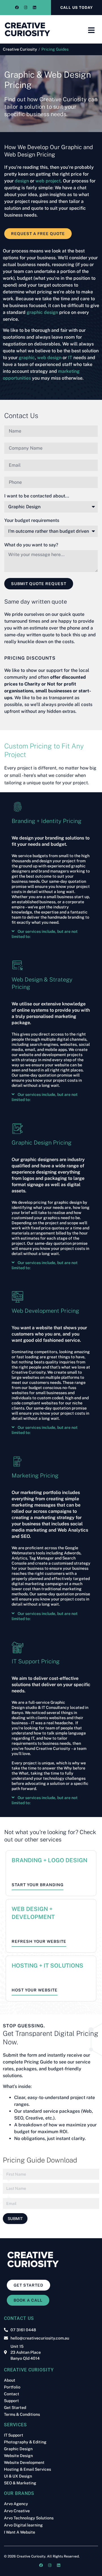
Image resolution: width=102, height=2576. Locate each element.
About (10, 2380)
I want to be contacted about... (37, 496)
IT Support (14, 2435)
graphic (27, 358)
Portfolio (12, 2387)
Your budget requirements (32, 521)
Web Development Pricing (45, 1311)
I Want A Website (20, 2532)
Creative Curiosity (20, 49)
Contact (12, 2394)
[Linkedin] (34, 8)
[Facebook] (17, 8)
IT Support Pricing (36, 1661)
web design (49, 358)
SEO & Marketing (20, 2483)
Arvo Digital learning (23, 2525)
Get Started (15, 2408)
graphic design (42, 312)
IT (70, 358)
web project (48, 181)
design (22, 181)
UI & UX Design (18, 2476)
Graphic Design (18, 2449)
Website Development (24, 2462)
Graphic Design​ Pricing (42, 1143)
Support (11, 2401)
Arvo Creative (17, 2511)
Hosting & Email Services (27, 2469)
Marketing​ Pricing (35, 1476)
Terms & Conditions (22, 2414)
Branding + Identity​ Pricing (46, 821)
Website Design (18, 2456)
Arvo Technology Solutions (29, 2518)
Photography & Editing (25, 2442)
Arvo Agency (16, 2504)
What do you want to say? (31, 545)
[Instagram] (25, 8)
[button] (51, 934)
